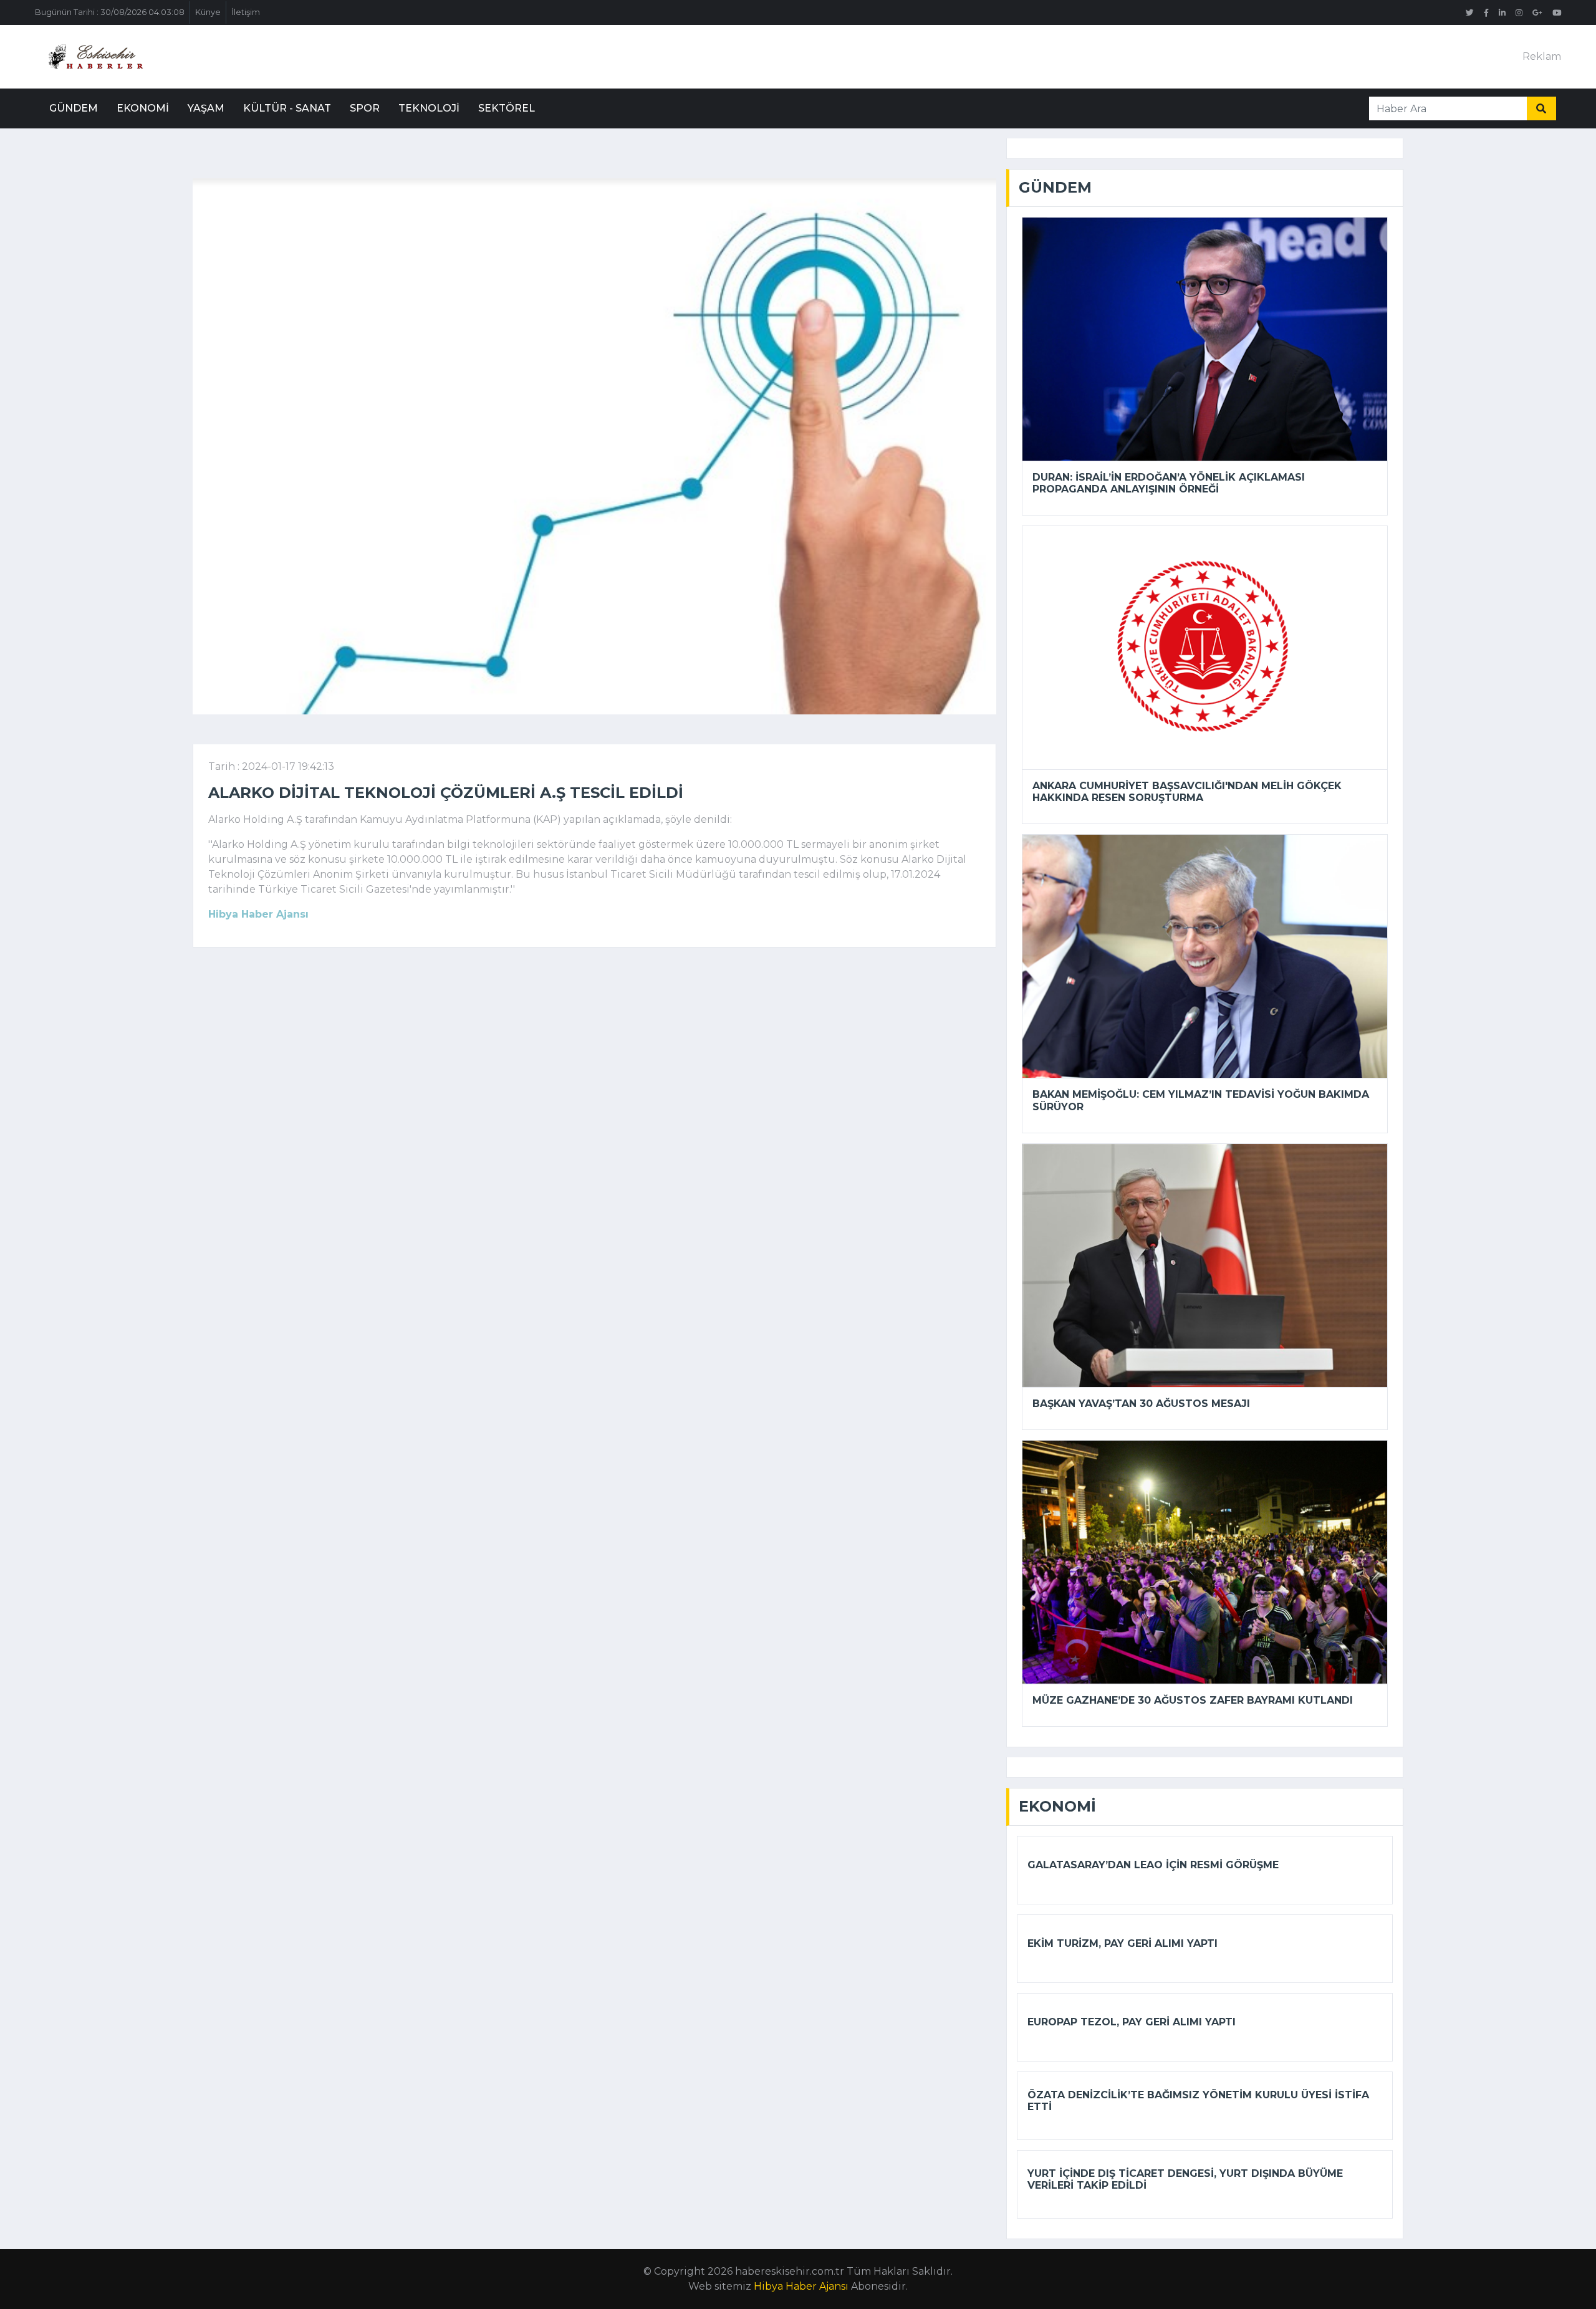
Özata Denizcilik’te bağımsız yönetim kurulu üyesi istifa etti (1198, 2101)
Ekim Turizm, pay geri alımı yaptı (1122, 1943)
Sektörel (507, 108)
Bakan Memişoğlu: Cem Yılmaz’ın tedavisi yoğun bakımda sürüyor (1201, 1100)
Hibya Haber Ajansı (801, 2286)
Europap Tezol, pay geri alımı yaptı (1132, 2022)
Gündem (74, 108)
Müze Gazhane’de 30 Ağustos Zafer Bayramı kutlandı (1193, 1700)
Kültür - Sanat (287, 108)
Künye (208, 12)
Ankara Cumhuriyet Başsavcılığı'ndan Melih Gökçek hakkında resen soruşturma (1187, 792)
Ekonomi (143, 108)
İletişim (246, 12)
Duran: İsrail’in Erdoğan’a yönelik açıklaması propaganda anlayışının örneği (1169, 483)
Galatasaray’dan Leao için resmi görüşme (1153, 1865)
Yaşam (206, 108)
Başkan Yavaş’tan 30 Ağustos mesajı (1141, 1404)
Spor (365, 108)
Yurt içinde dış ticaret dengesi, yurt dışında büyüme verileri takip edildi (1185, 2179)
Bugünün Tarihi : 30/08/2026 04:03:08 (110, 12)
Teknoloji (429, 108)
